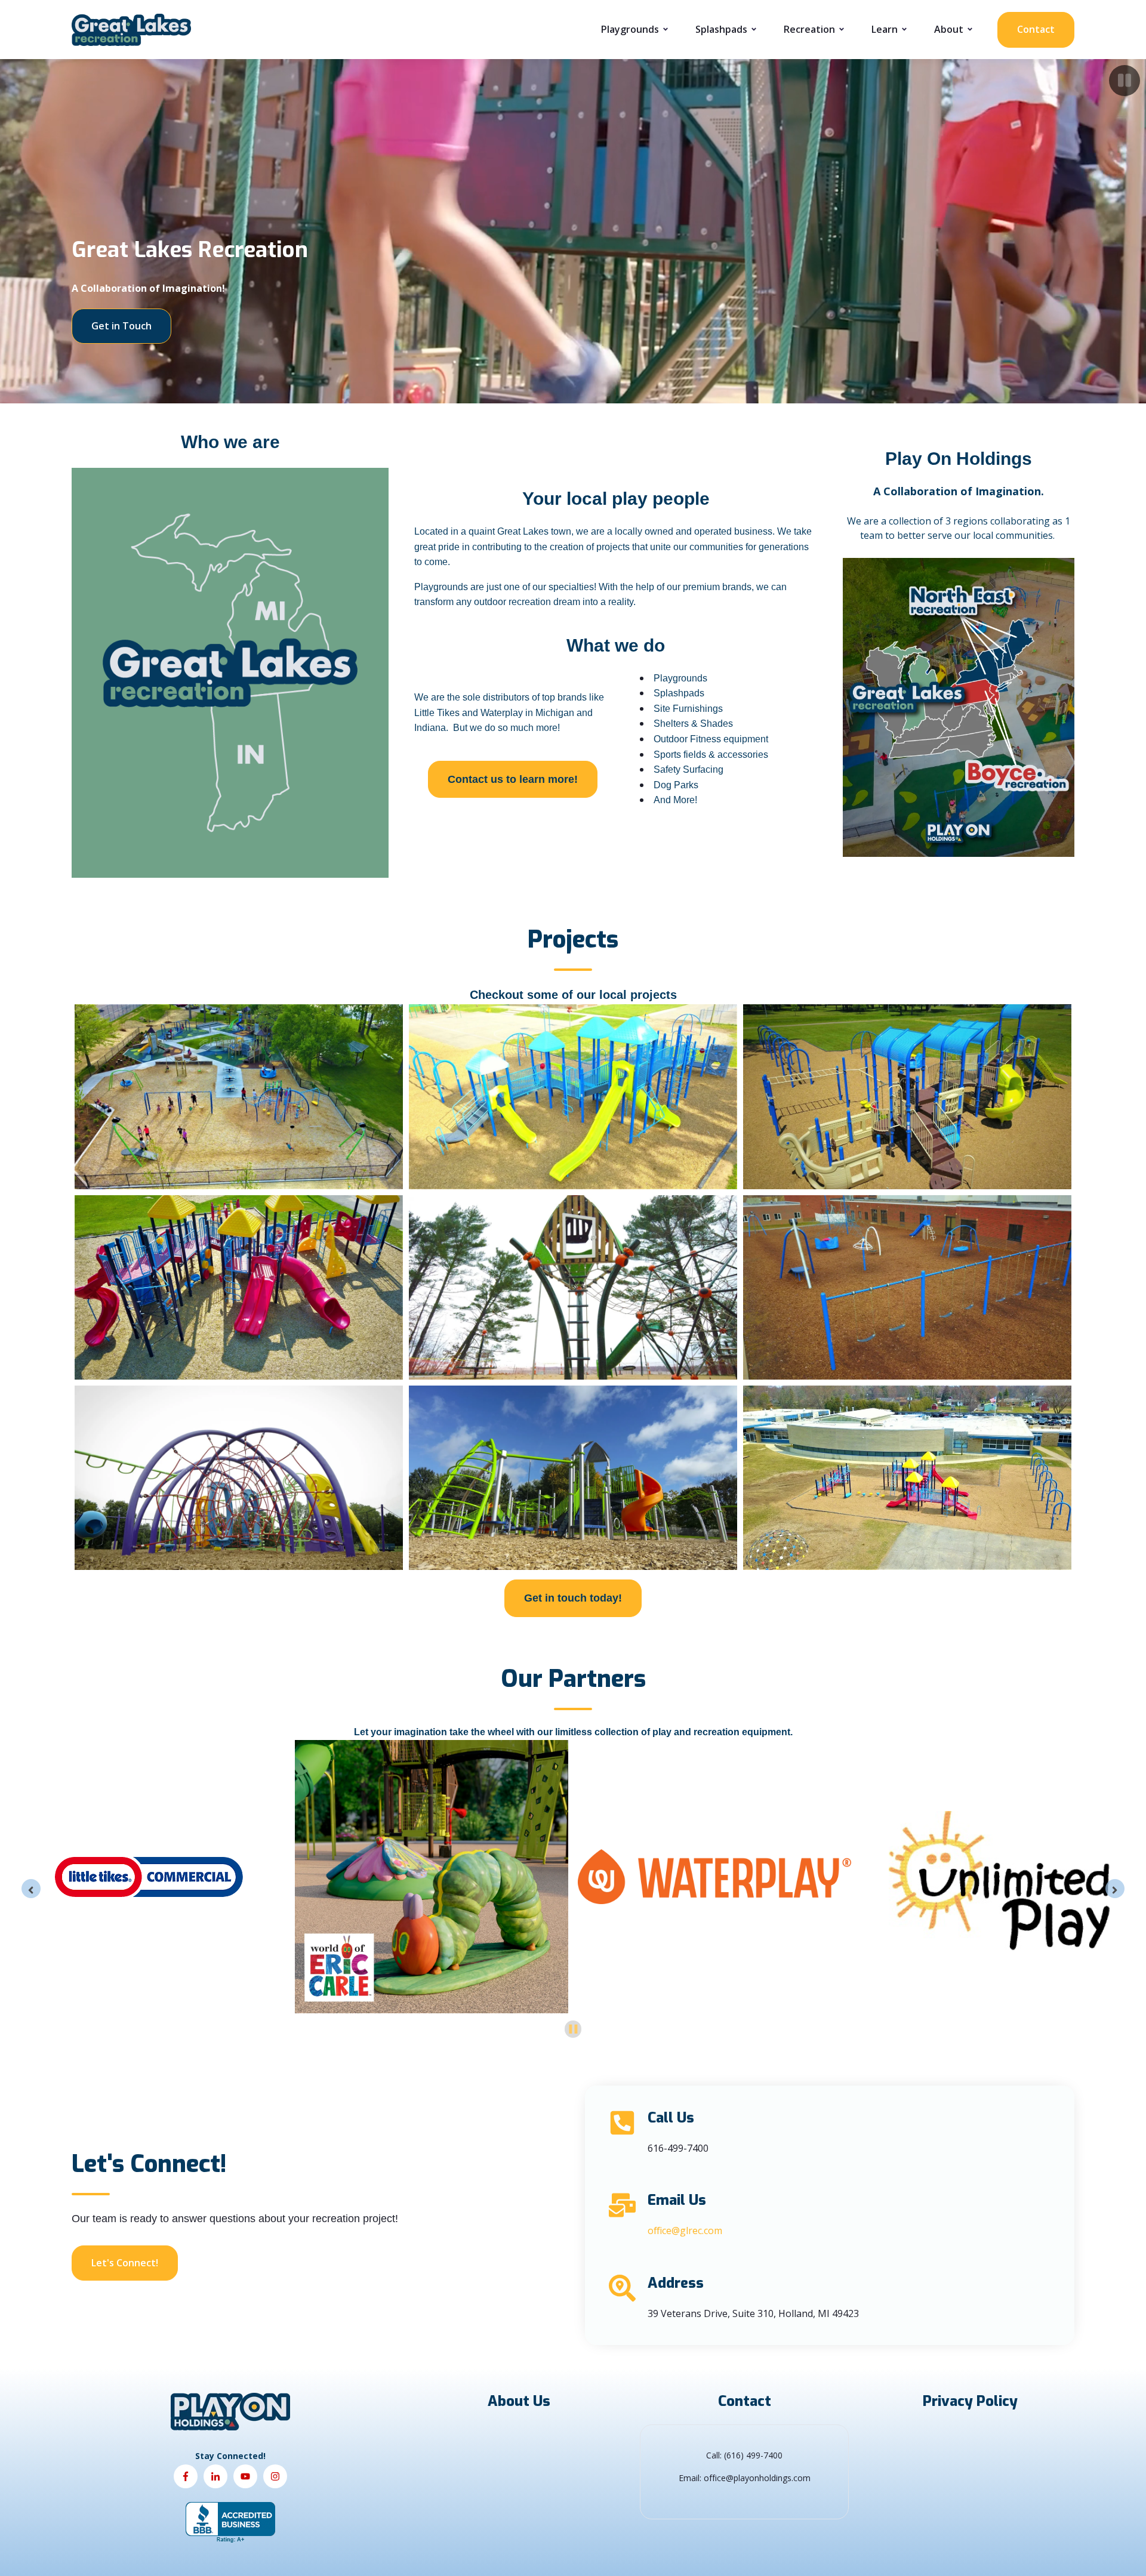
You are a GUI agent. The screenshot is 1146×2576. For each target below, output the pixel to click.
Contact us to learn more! (513, 779)
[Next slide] (1115, 1889)
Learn (885, 29)
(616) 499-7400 (753, 2455)
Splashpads (721, 29)
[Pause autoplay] (573, 2029)
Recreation (809, 29)
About (949, 29)
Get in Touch (121, 326)
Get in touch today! (573, 1598)
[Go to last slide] (31, 1889)
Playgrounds (630, 29)
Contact (1036, 29)
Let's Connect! (125, 2263)
